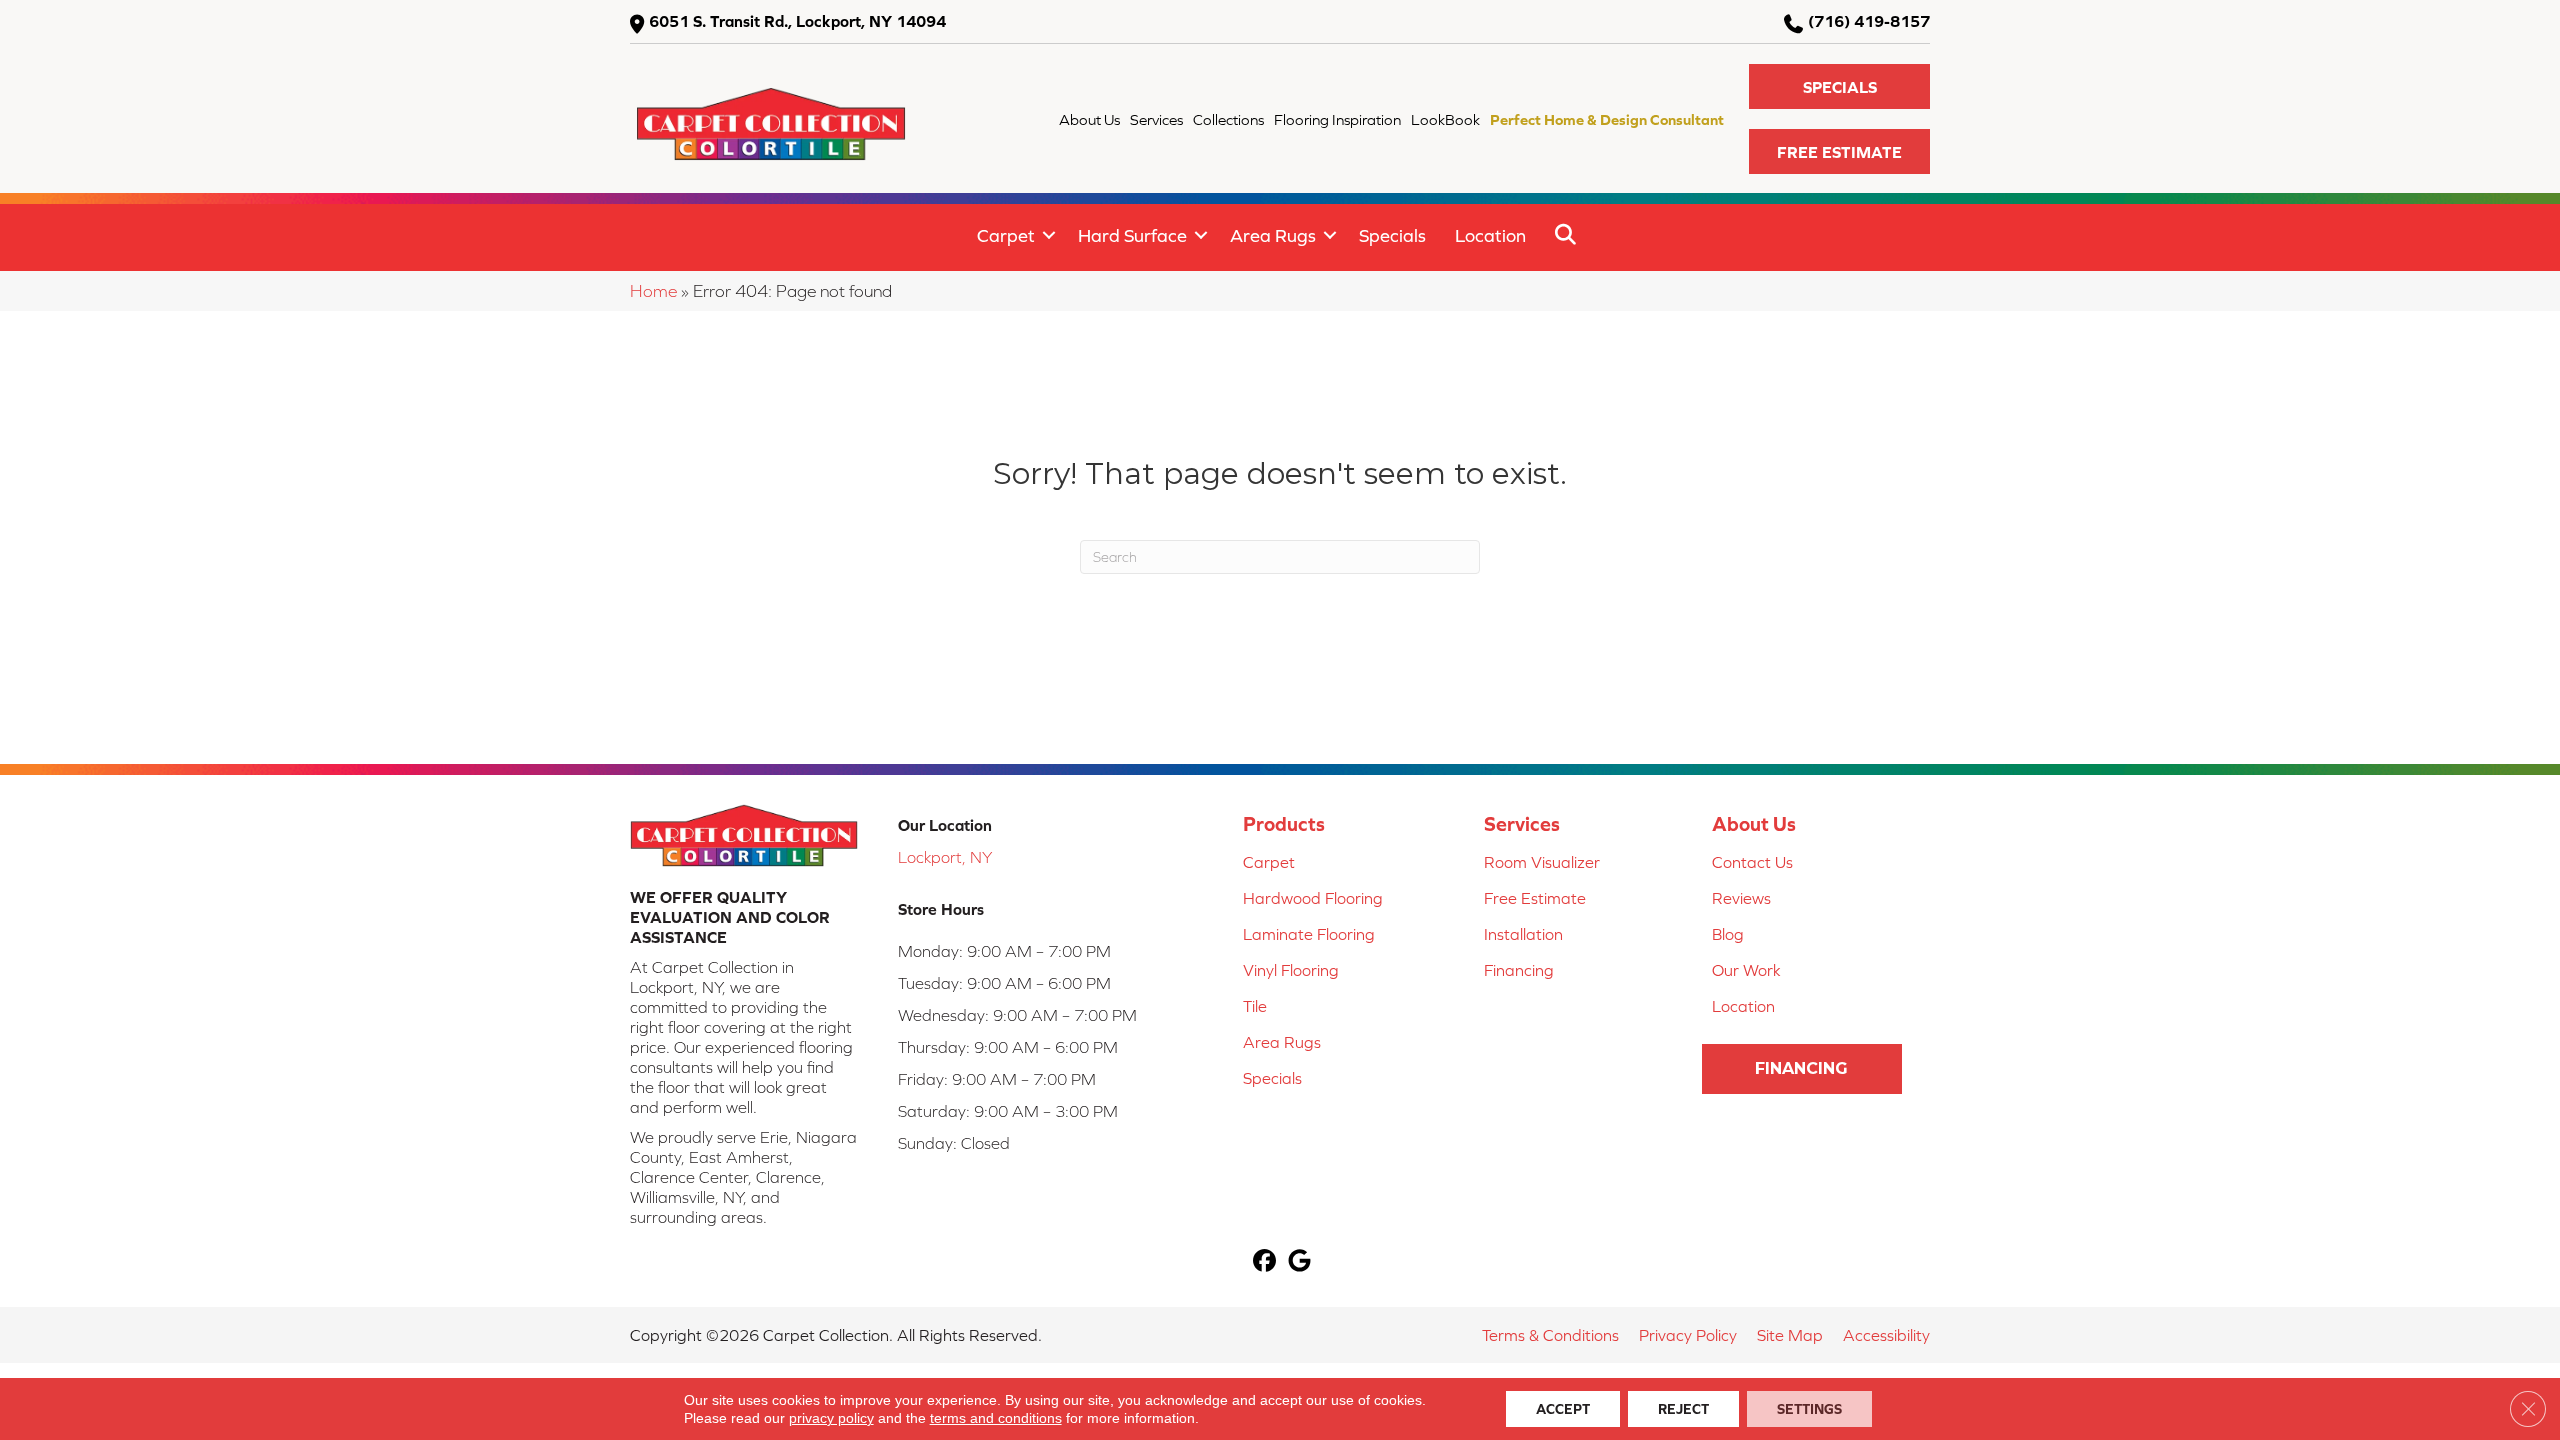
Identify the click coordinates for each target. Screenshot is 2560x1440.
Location (1490, 235)
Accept (1563, 1409)
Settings (1809, 1409)
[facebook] (1264, 1262)
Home (653, 291)
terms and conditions (996, 1418)
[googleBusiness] (1299, 1262)
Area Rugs (1273, 235)
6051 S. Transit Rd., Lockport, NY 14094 (797, 21)
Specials (1392, 235)
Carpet (1006, 235)
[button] (1839, 86)
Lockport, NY (945, 857)
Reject (1683, 1409)
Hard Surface (1132, 235)
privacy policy (831, 1418)
